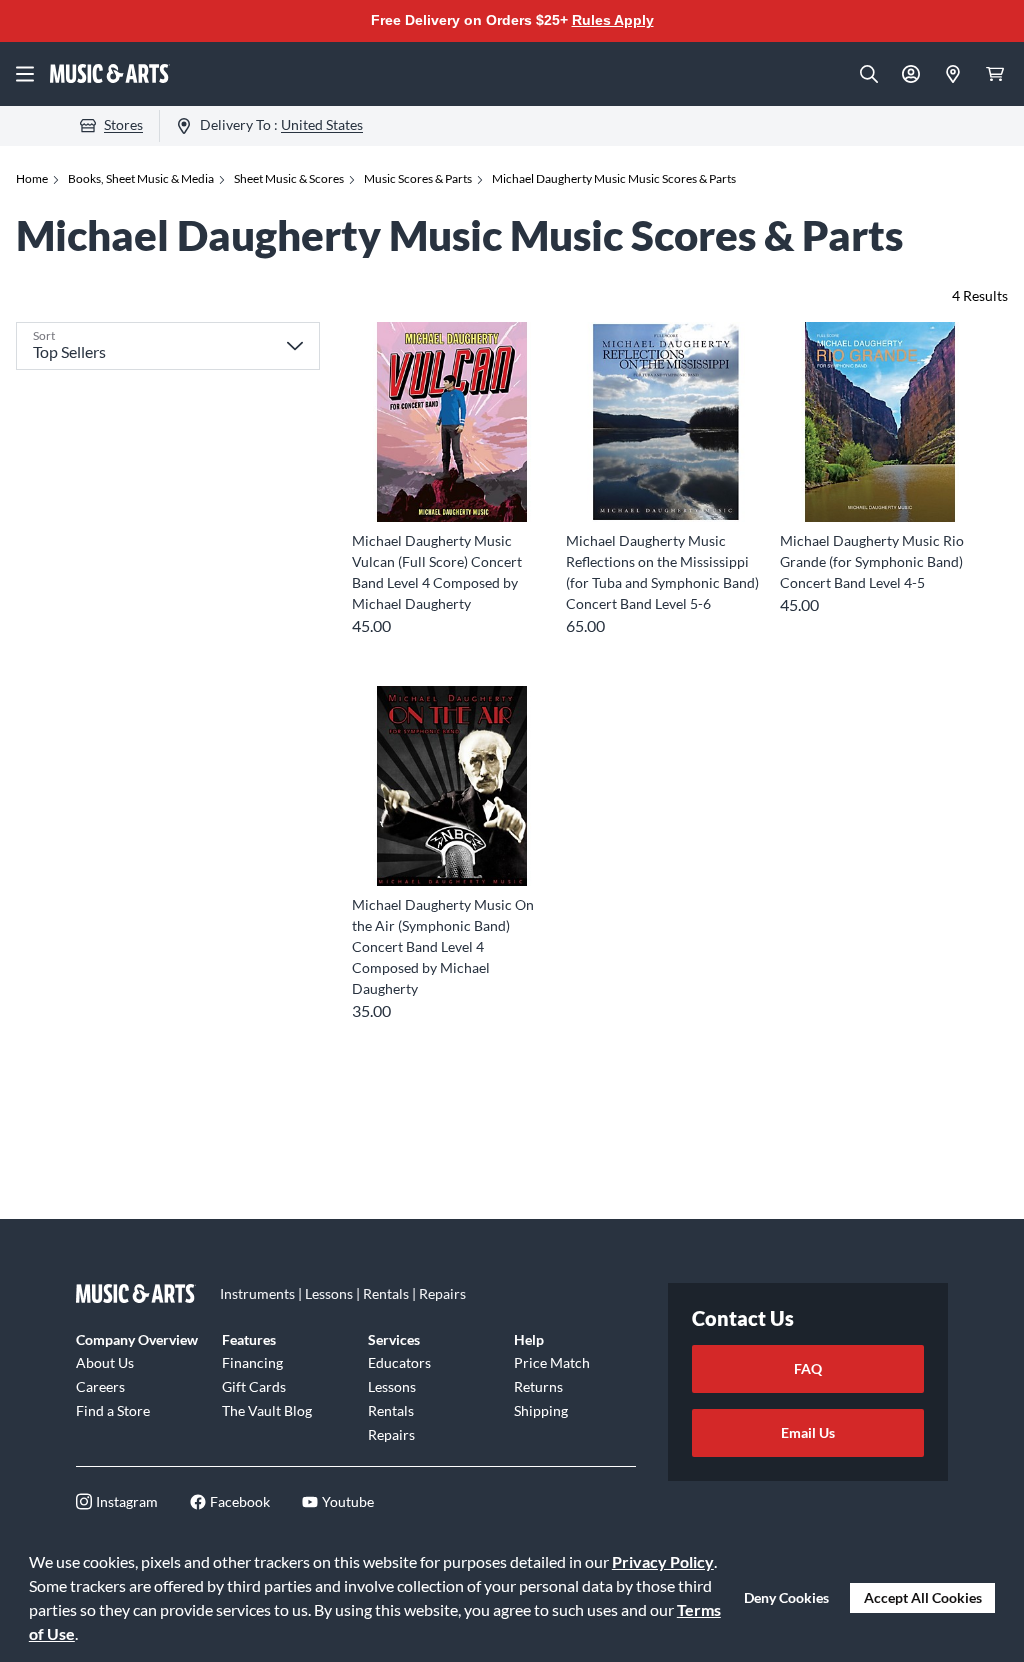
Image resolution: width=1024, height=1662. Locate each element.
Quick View (452, 485)
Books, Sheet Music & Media (141, 178)
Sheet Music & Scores (289, 178)
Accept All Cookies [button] (923, 1597)
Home (32, 178)
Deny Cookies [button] (786, 1597)
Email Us (808, 1432)
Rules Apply (613, 20)
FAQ (808, 1368)
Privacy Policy (663, 1561)
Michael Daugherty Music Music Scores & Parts (614, 178)
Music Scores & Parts (418, 178)
